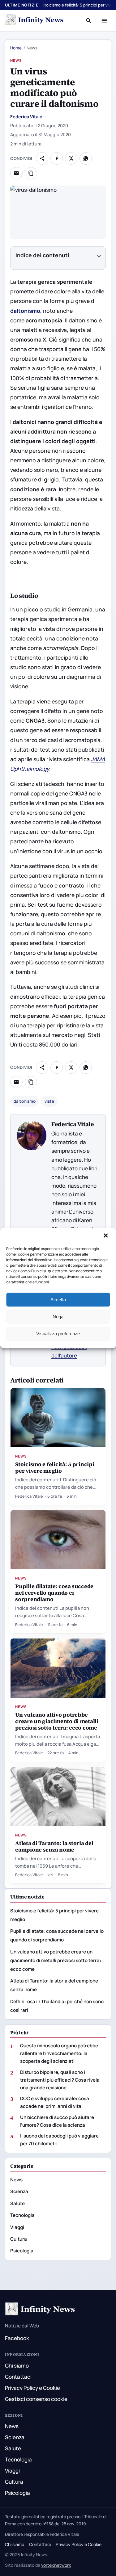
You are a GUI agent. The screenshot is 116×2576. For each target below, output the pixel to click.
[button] (106, 1236)
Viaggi (17, 2227)
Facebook (17, 2338)
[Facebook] (57, 158)
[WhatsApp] (86, 158)
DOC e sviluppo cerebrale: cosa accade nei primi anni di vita (55, 2102)
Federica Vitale (26, 117)
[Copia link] (31, 173)
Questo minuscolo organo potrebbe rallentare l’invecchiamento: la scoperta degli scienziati (59, 2053)
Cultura (19, 2239)
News (16, 60)
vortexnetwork (56, 2565)
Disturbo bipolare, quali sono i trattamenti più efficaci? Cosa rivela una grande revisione (60, 2080)
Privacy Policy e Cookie (32, 2388)
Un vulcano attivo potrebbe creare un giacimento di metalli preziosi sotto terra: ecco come (57, 1721)
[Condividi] (42, 158)
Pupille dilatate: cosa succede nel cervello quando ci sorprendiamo (54, 1593)
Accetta (58, 1300)
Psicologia (22, 2251)
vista (49, 1101)
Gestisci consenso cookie (36, 2399)
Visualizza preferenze (58, 1334)
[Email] (16, 173)
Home (16, 48)
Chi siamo (17, 2366)
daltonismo (25, 1101)
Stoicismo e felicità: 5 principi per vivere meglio (55, 1467)
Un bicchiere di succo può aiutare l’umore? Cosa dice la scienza (57, 2121)
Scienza (19, 2191)
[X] (71, 158)
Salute (17, 2203)
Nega (58, 1317)
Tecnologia (22, 2215)
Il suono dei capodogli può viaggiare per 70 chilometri (59, 2140)
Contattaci (18, 2377)
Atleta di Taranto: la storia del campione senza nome (54, 1846)
